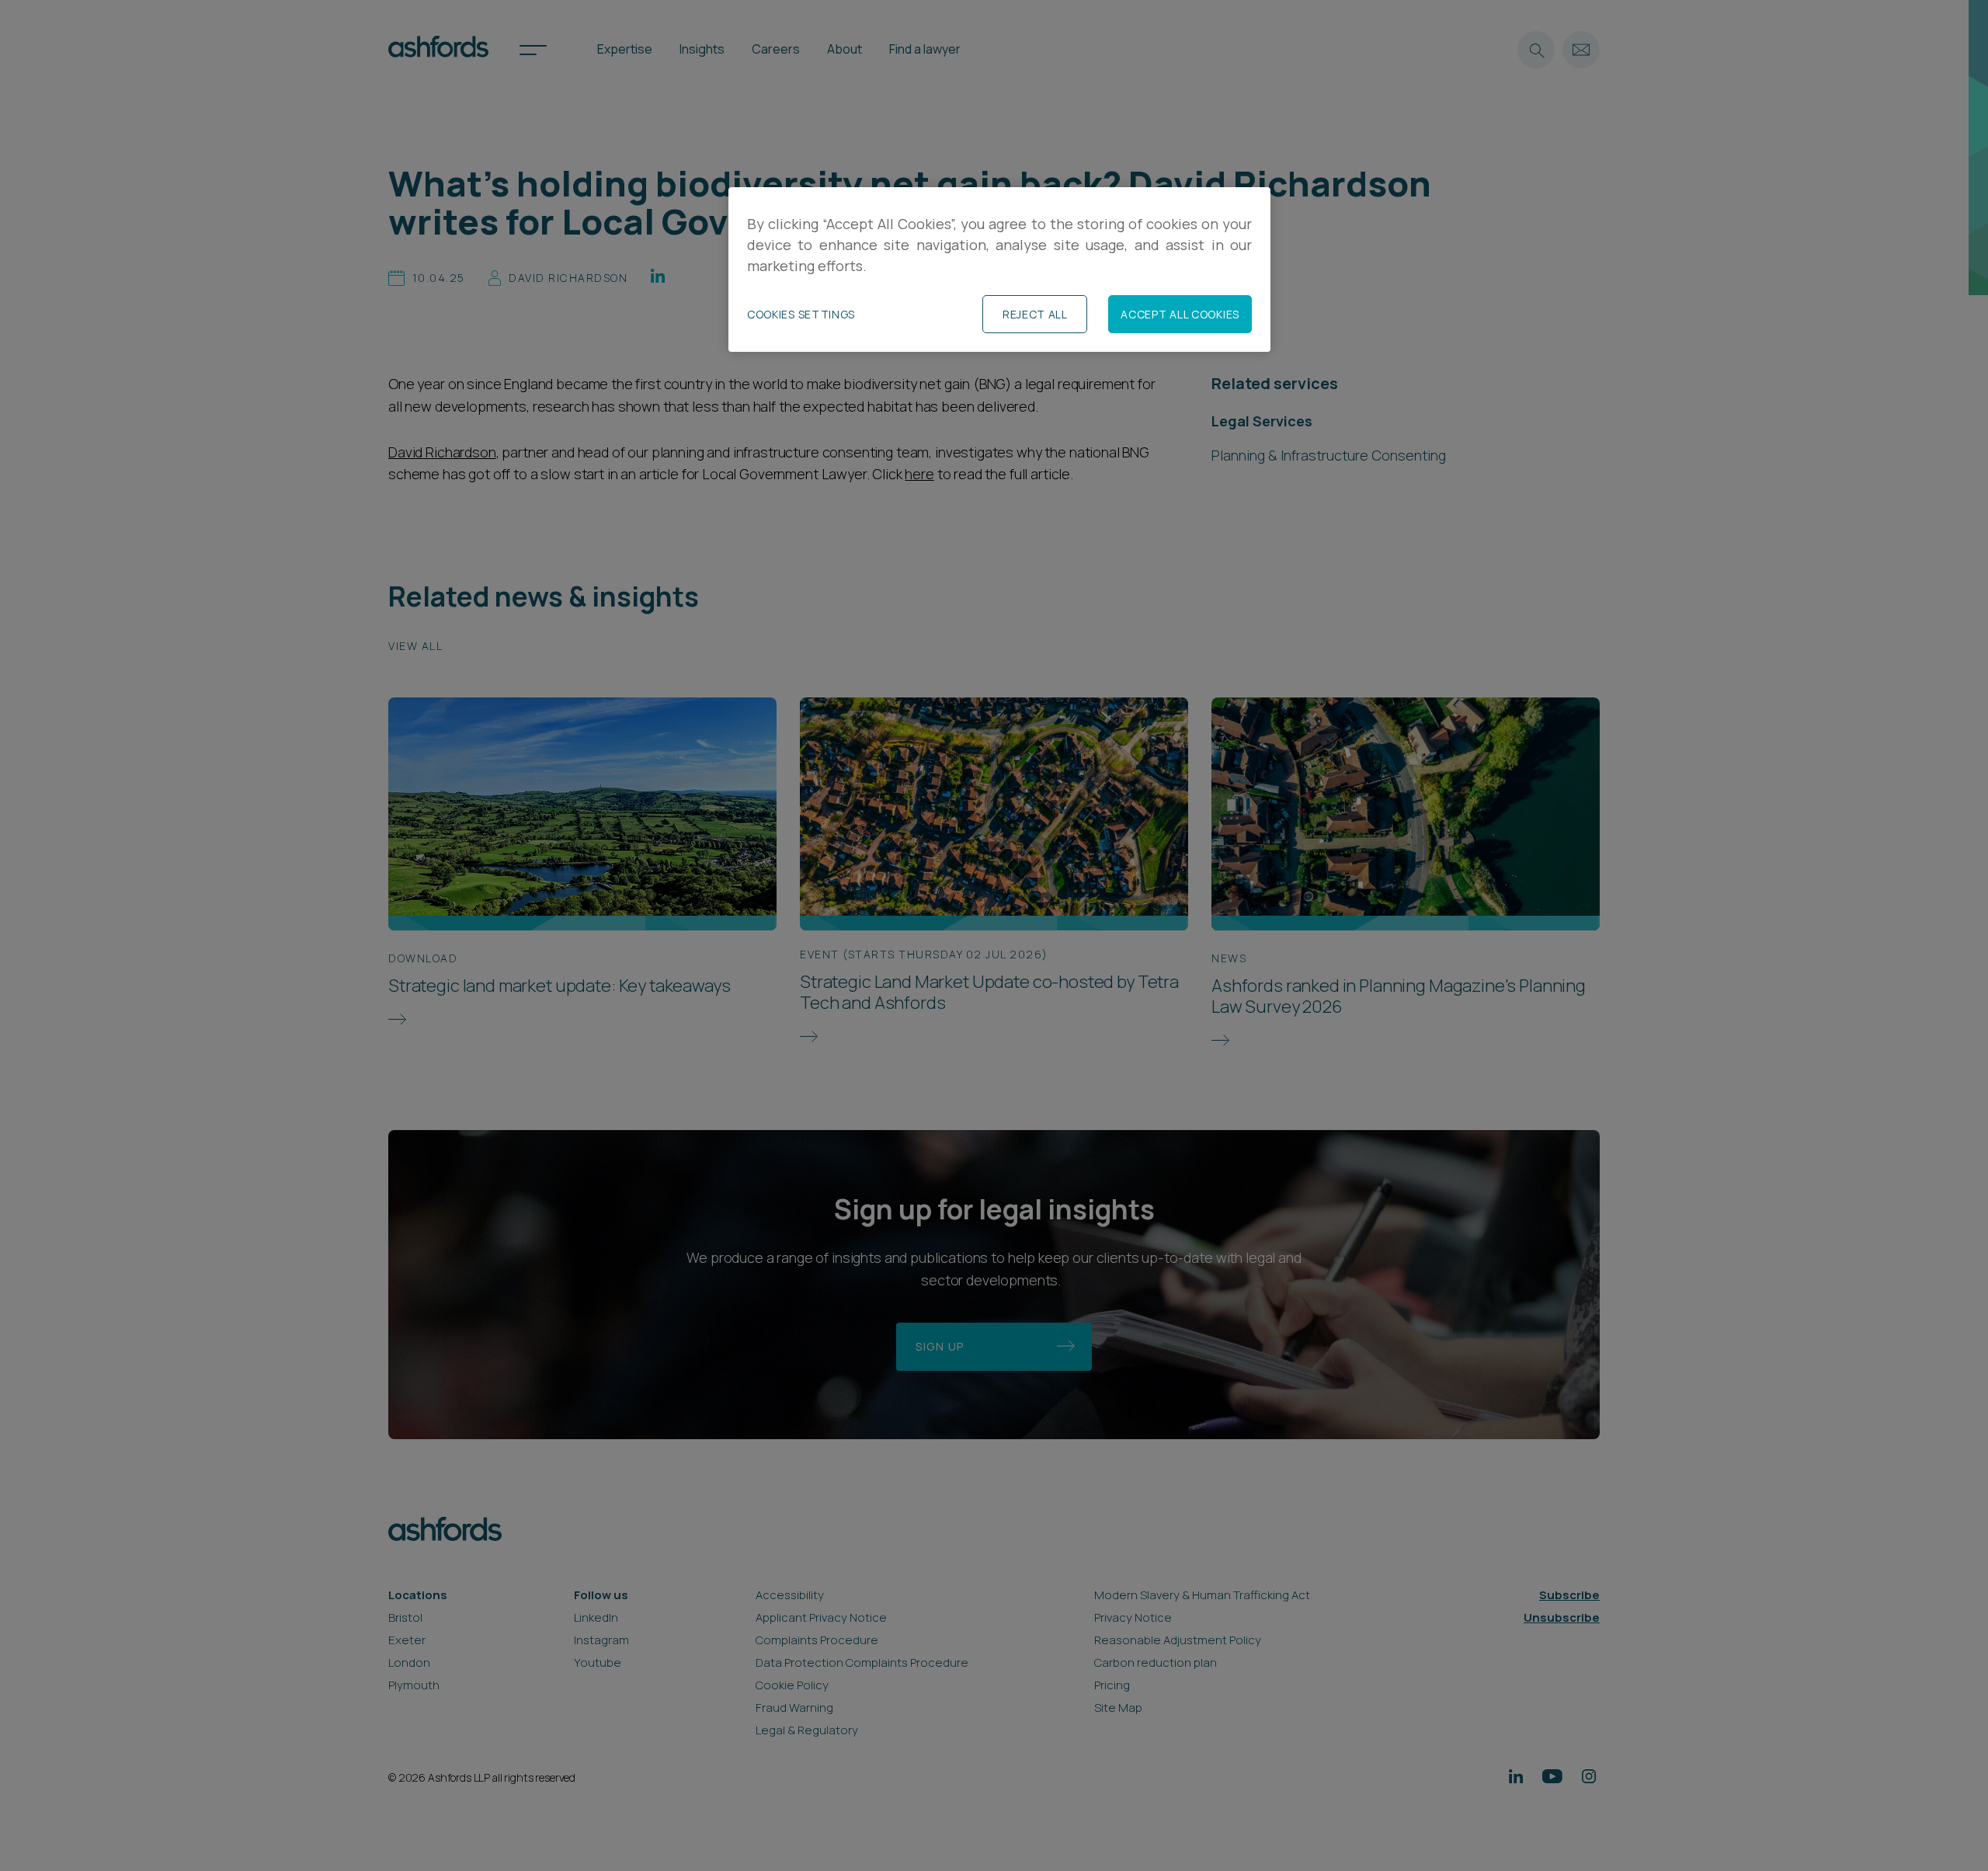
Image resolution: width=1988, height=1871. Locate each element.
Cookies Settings (801, 314)
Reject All (1035, 314)
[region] (999, 270)
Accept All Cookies (1180, 314)
